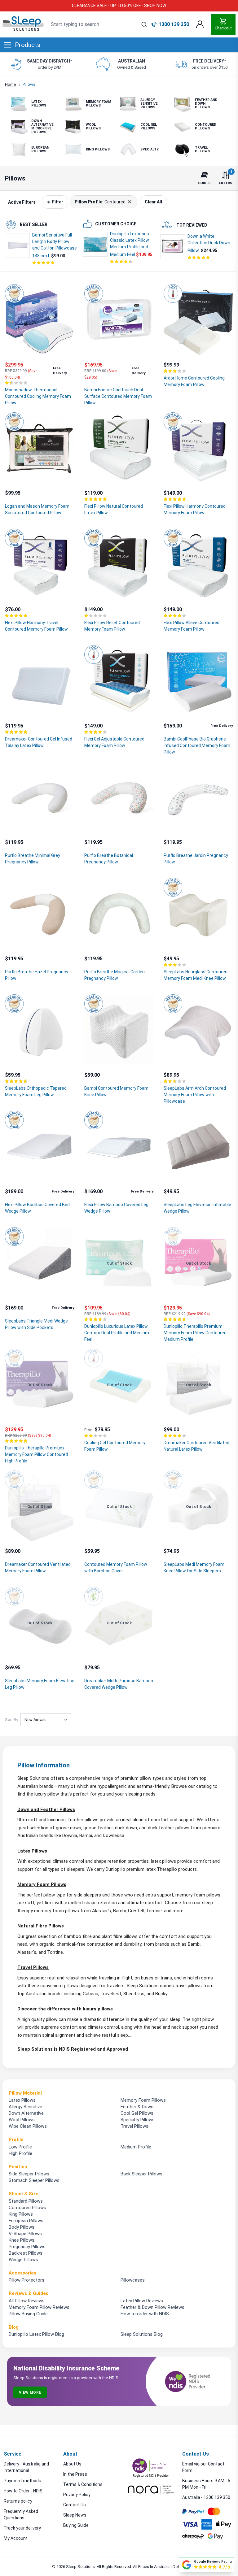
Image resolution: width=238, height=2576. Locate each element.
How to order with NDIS (145, 2314)
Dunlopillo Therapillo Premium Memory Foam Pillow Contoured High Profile (36, 1454)
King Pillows (21, 2214)
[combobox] (99, 24)
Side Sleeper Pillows (29, 2174)
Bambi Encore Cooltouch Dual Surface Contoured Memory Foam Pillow (118, 396)
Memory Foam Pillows (42, 1884)
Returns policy (18, 2501)
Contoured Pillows (27, 2208)
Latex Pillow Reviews (142, 2301)
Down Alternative (26, 2113)
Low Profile (20, 2147)
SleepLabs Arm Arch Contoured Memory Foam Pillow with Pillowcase (195, 1095)
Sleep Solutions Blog (142, 2334)
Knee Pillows (22, 2240)
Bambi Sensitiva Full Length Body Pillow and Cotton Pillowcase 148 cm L (55, 245)
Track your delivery (22, 2528)
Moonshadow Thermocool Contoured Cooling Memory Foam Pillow (38, 396)
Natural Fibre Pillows (41, 1926)
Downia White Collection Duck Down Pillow (209, 243)
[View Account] (200, 24)
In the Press (75, 2474)
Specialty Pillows (138, 2120)
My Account (16, 2538)
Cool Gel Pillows (137, 2113)
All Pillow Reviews (27, 2301)
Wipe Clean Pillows (28, 2126)
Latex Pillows (32, 1851)
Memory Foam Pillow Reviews (39, 2307)
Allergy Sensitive (25, 2107)
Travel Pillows (33, 1967)
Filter (58, 202)
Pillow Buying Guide (28, 2314)
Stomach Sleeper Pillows (34, 2180)
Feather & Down (137, 2107)
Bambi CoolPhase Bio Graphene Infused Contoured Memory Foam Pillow (197, 745)
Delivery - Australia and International (26, 2467)
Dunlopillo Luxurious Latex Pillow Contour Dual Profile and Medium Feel (117, 1333)
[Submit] (144, 24)
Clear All (153, 202)
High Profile (20, 2153)
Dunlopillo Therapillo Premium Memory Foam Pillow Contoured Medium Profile (195, 1333)
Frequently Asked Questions (21, 2515)
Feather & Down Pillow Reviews (152, 2307)
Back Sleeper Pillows (141, 2174)
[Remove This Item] (129, 202)
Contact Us (75, 2505)
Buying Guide (76, 2525)
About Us (72, 2464)
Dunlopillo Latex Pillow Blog (36, 2334)
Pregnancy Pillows (27, 2247)
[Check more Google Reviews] (187, 2565)
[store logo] (23, 24)
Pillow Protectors (26, 2280)
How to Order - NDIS (23, 2491)
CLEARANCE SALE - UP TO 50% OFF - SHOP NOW (119, 6)
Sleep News (75, 2515)
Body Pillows (22, 2227)
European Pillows (26, 2221)
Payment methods (22, 2481)
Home (10, 84)
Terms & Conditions (83, 2484)
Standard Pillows (26, 2201)
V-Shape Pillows (25, 2234)
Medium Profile (136, 2147)
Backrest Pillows (26, 2253)
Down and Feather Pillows (46, 1809)
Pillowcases (133, 2280)
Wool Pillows (22, 2120)
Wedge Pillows (23, 2260)
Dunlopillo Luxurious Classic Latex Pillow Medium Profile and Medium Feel (130, 244)
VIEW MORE (30, 2392)
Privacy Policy (77, 2495)
